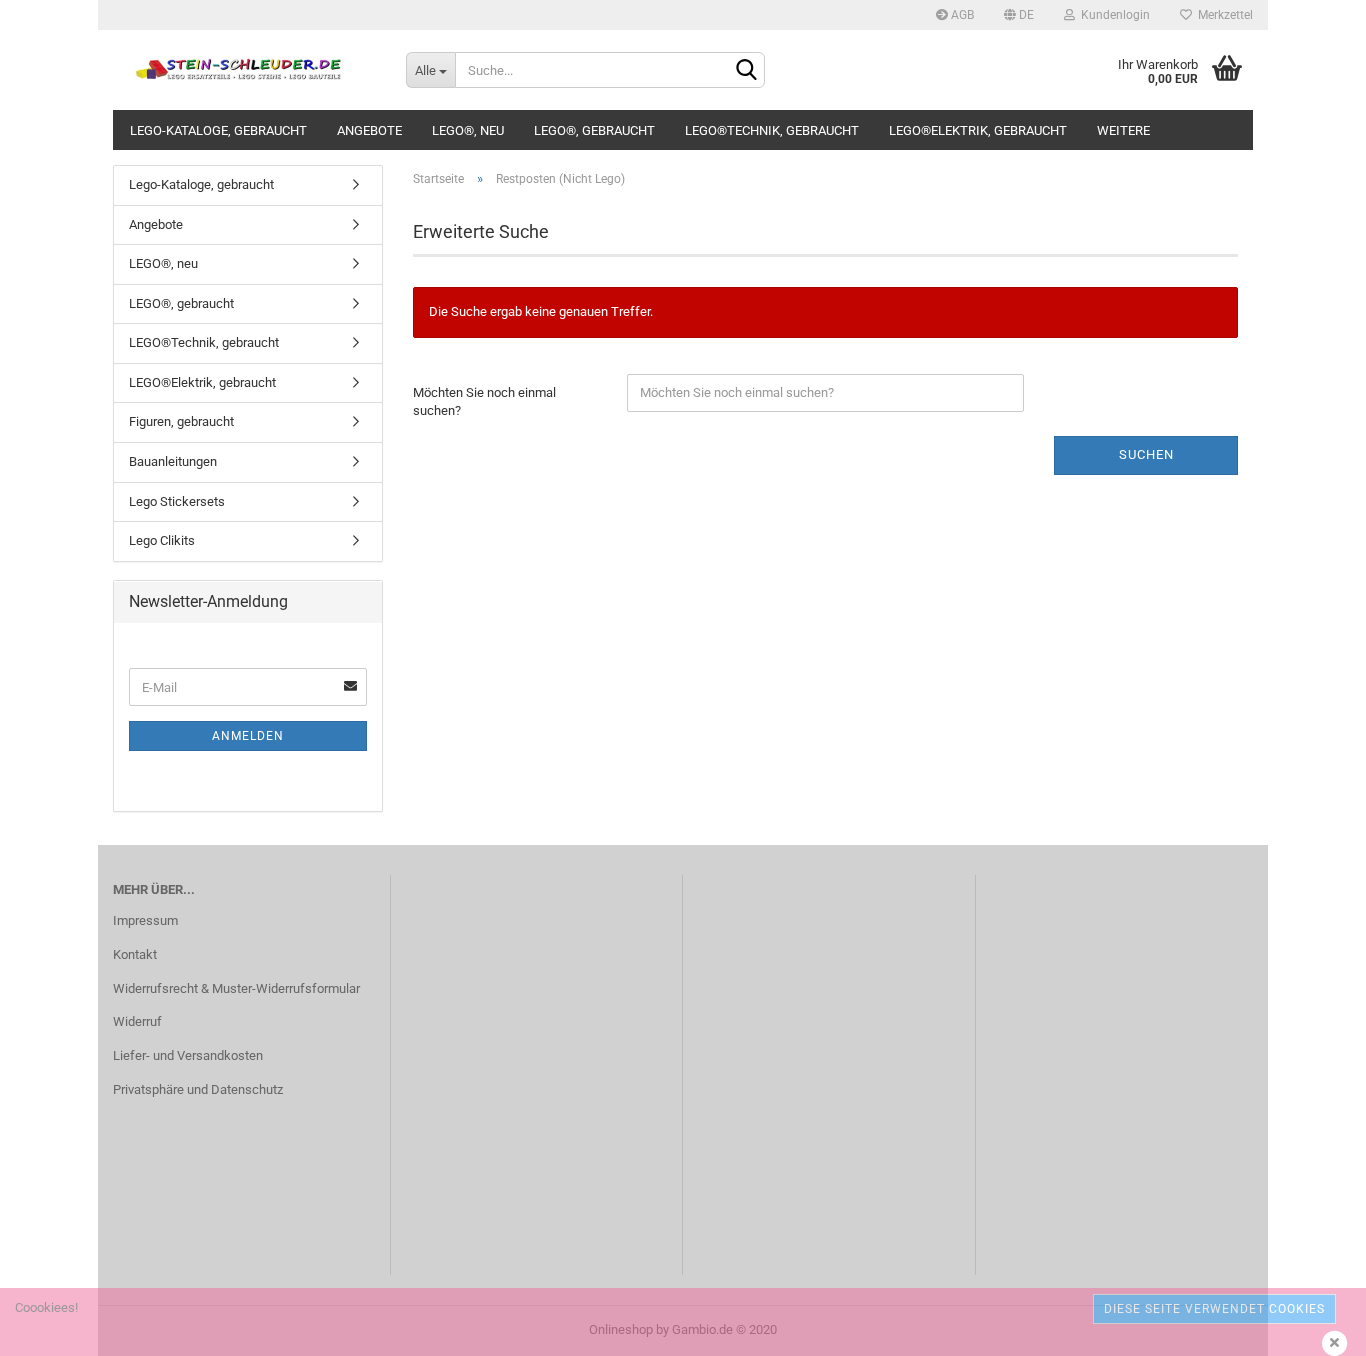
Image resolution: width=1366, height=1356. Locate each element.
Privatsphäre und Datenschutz (198, 1089)
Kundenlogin (1112, 15)
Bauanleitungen (173, 461)
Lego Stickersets (177, 501)
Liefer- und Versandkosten (188, 1055)
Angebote (369, 130)
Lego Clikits (162, 540)
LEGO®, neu (468, 130)
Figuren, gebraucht (181, 421)
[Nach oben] (1311, 1326)
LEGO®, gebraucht (594, 130)
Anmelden (248, 736)
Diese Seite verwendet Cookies (1214, 1309)
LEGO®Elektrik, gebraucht (978, 130)
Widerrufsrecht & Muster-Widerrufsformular (236, 988)
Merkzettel (1222, 15)
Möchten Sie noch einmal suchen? (484, 402)
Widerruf (137, 1021)
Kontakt (135, 954)
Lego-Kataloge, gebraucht (218, 130)
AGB (961, 15)
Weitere (1123, 130)
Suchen (1146, 454)
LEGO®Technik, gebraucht (772, 130)
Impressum (145, 920)
